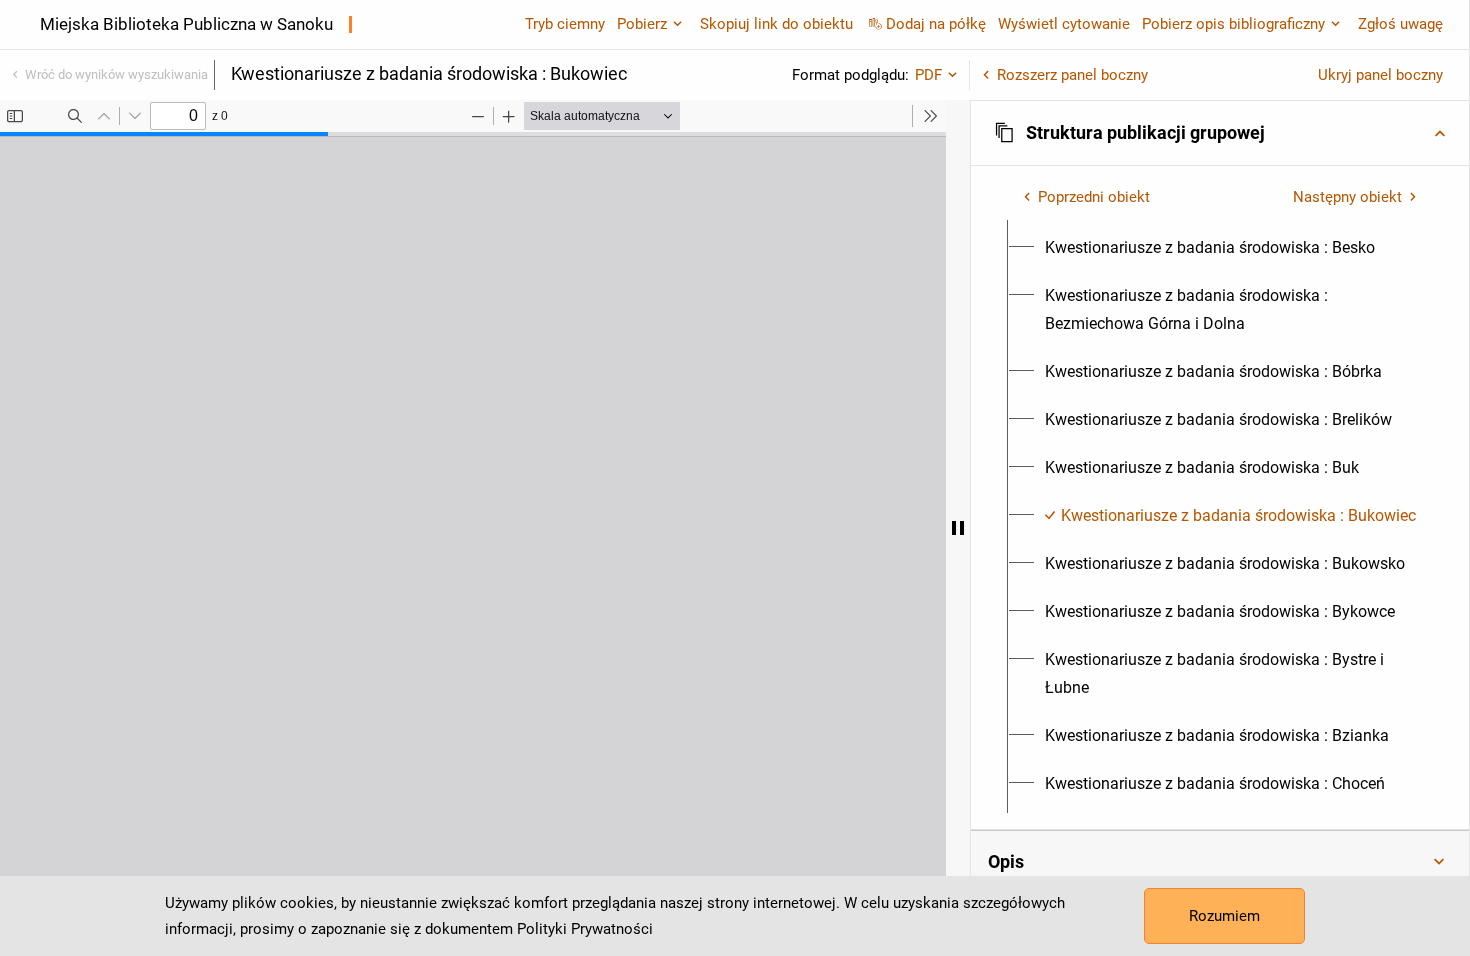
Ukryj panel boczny (1380, 75)
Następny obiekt (1347, 197)
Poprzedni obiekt (1094, 197)
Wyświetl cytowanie (1064, 24)
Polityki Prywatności (585, 929)
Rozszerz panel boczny (1072, 75)
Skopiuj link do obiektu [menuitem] (776, 24)
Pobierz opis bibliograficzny (1233, 24)
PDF (928, 75)
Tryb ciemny (565, 24)
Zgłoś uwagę (1400, 24)
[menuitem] (1210, 248)
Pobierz (642, 24)
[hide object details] (958, 528)
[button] (1220, 133)
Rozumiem (1224, 916)
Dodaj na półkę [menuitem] (936, 24)
